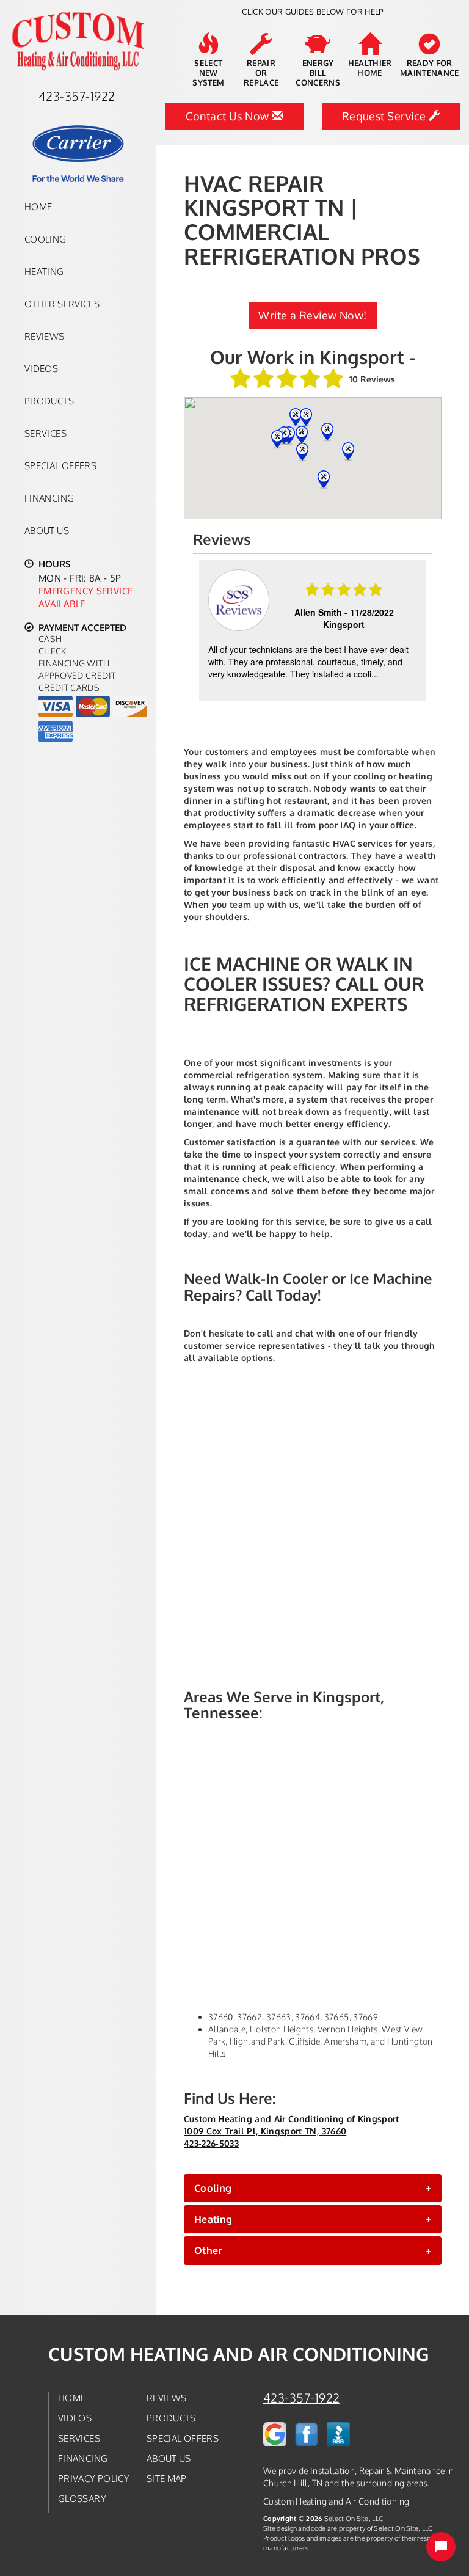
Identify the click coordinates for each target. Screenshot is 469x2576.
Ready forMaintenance (430, 68)
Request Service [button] (385, 116)
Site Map (167, 2478)
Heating (44, 271)
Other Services (62, 304)
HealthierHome (370, 68)
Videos (41, 368)
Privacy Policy (94, 2478)
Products (49, 401)
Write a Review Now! (313, 315)
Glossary (82, 2498)
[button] (313, 2188)
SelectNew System (208, 73)
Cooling (45, 239)
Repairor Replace (261, 73)
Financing (49, 498)
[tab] (313, 2188)
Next (419, 632)
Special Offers (60, 465)
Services (45, 433)
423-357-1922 (302, 2398)
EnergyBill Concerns (318, 73)
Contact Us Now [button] (229, 116)
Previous (204, 632)
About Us (47, 530)
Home (38, 206)
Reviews (45, 336)
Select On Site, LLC (354, 2518)
